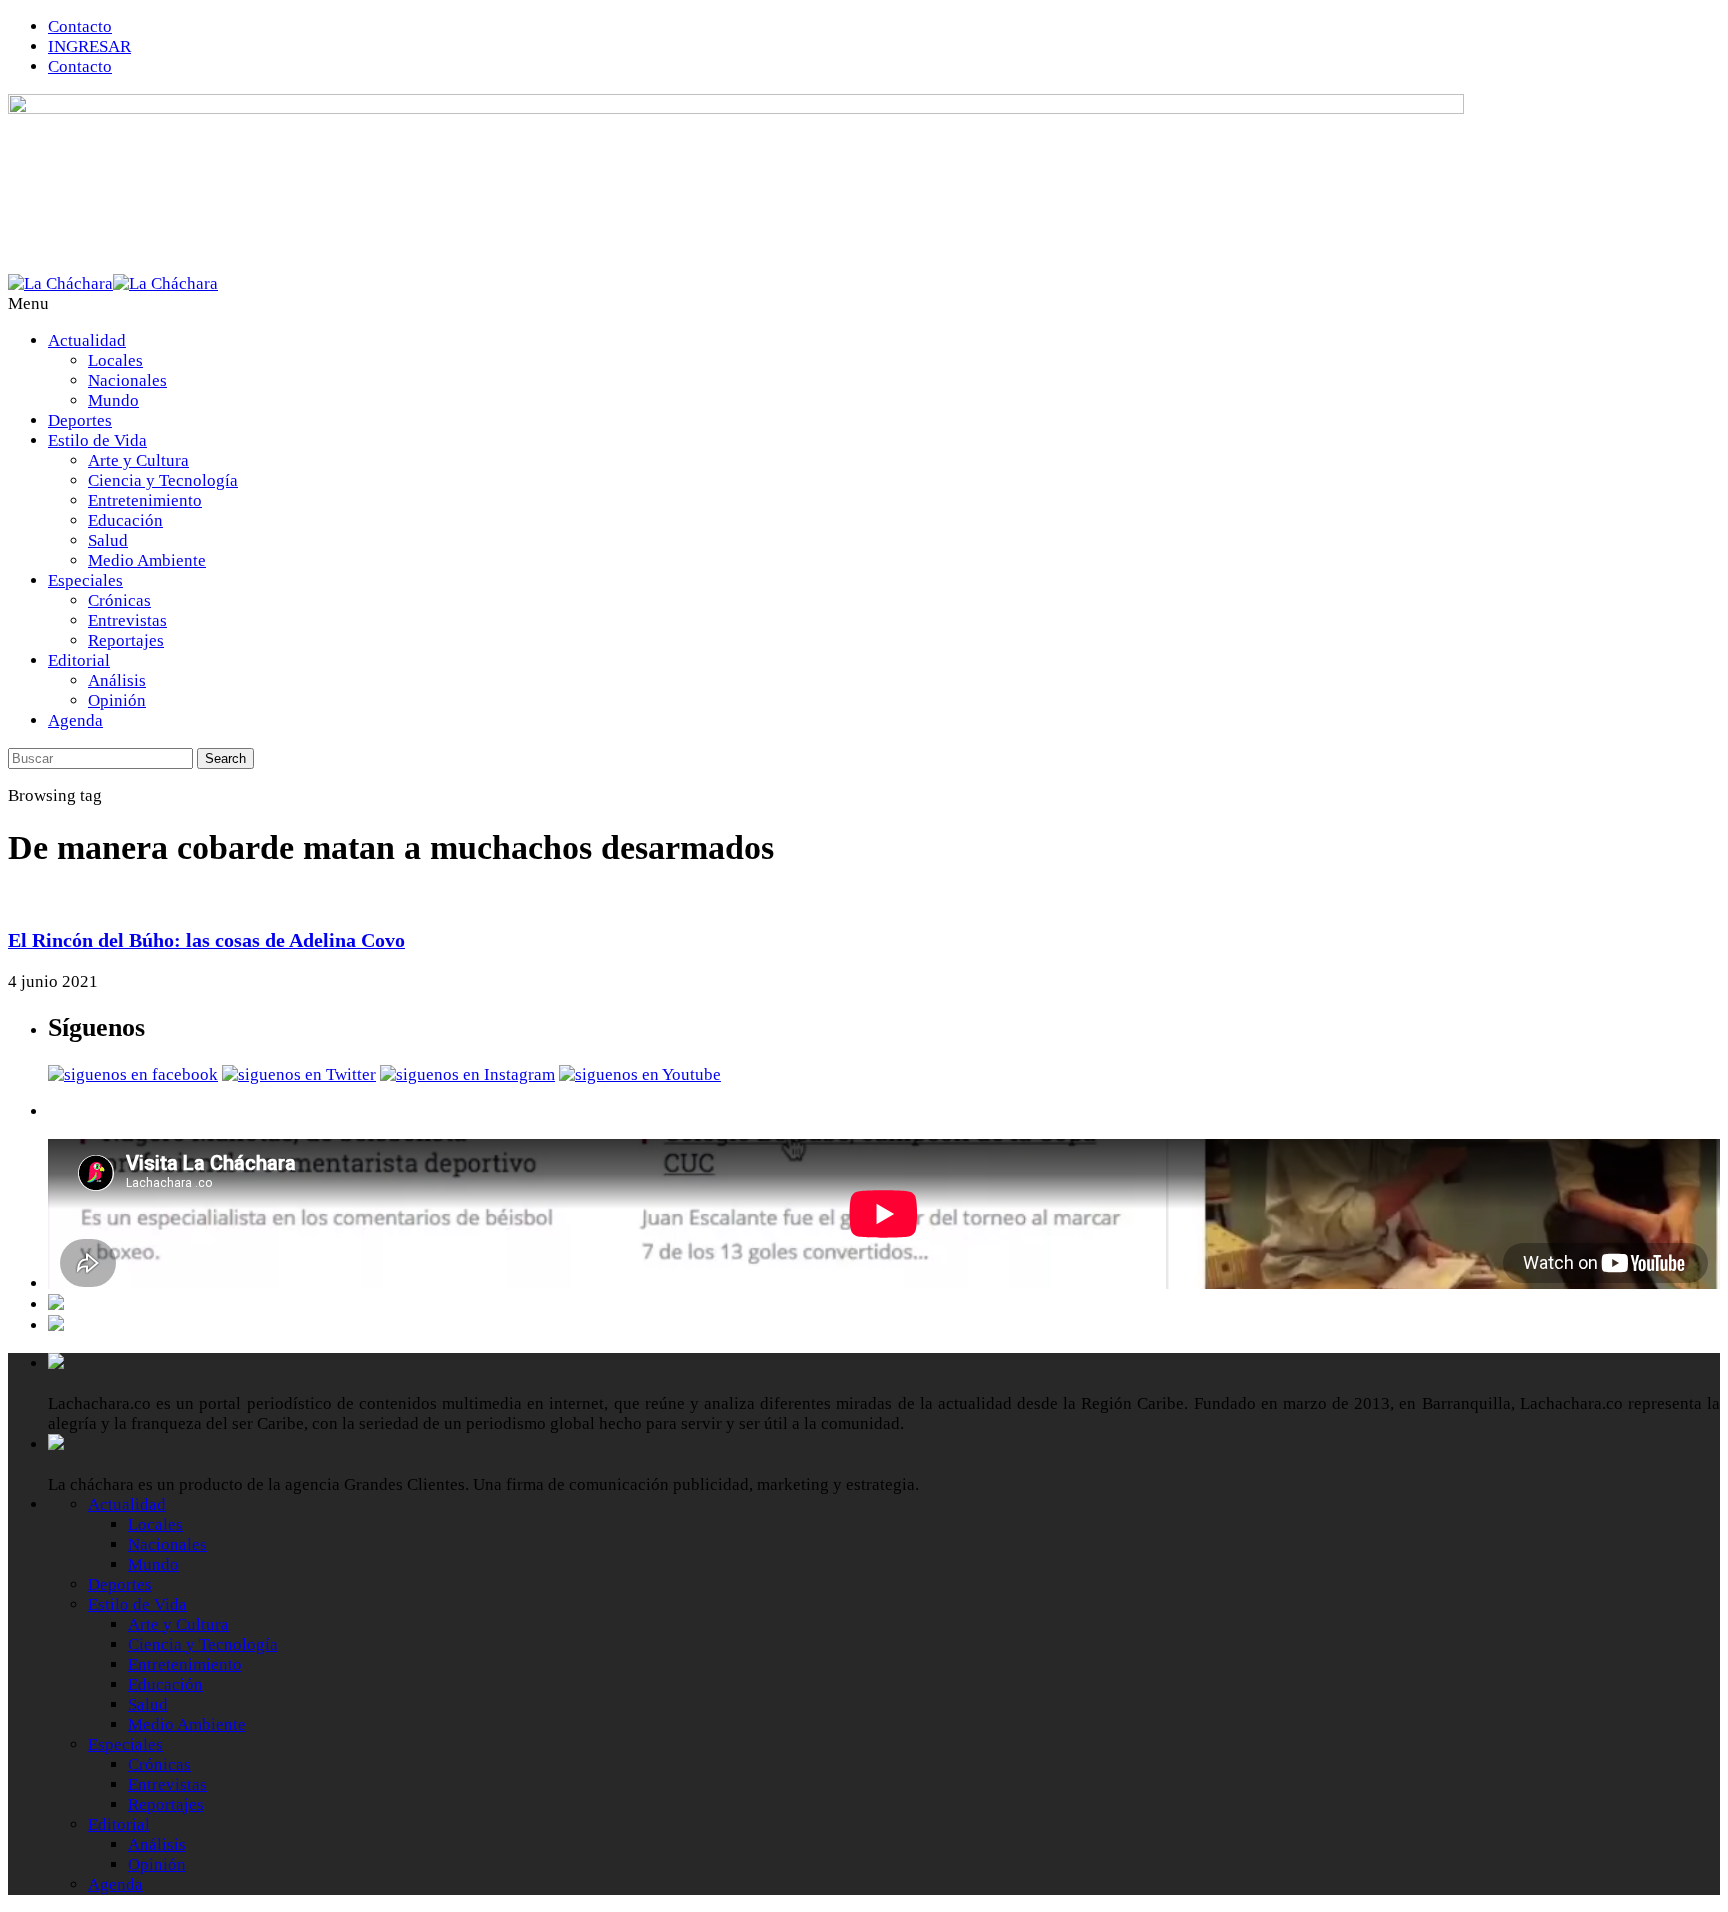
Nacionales (127, 380)
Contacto (80, 26)
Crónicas (119, 600)
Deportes (80, 420)
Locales (115, 360)
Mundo (113, 400)
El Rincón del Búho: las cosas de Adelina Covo (206, 940)
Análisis (117, 680)
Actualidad (87, 340)
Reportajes (126, 640)
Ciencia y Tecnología (163, 480)
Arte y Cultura (138, 460)
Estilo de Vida (97, 440)
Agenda (75, 720)
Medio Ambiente (147, 560)
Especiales (85, 580)
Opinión (117, 700)
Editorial (79, 660)
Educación (125, 520)
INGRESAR (89, 46)
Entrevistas (127, 620)
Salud (108, 540)
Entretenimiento (145, 500)
